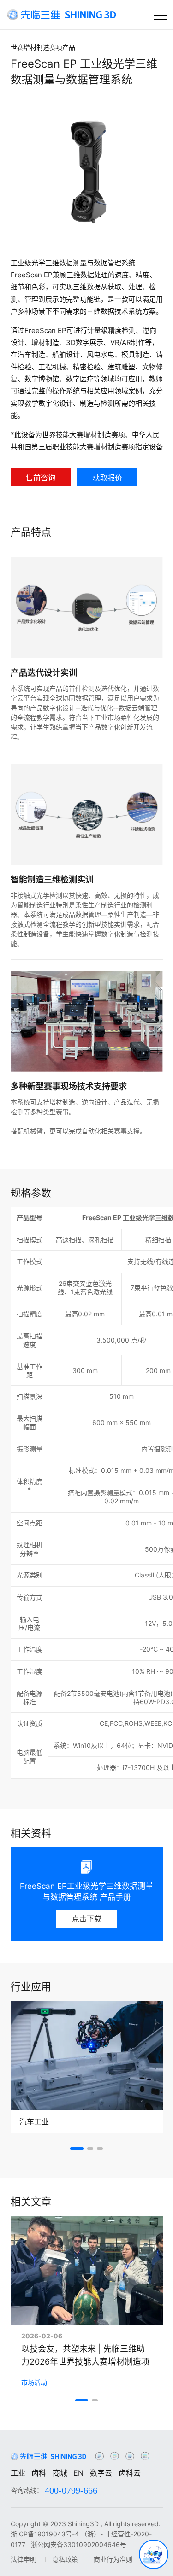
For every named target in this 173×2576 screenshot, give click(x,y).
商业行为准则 (113, 2559)
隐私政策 (65, 2559)
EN (78, 2473)
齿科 (39, 2473)
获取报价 (107, 478)
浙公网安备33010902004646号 (79, 2544)
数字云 (101, 2473)
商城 (60, 2473)
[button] (77, 2148)
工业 (18, 2473)
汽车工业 (34, 2121)
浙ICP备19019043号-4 (45, 2534)
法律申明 (24, 2559)
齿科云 (130, 2473)
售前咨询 (41, 478)
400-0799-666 (71, 2490)
